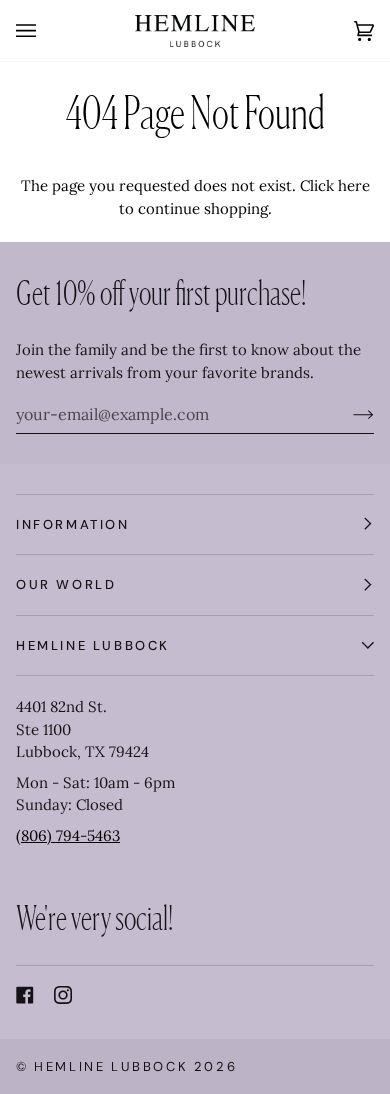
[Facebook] (25, 995)
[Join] (347, 414)
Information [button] (73, 524)
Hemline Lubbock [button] (93, 645)
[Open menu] (46, 30)
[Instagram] (63, 995)
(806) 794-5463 (68, 835)
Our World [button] (66, 584)
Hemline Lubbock (111, 1066)
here (354, 185)
